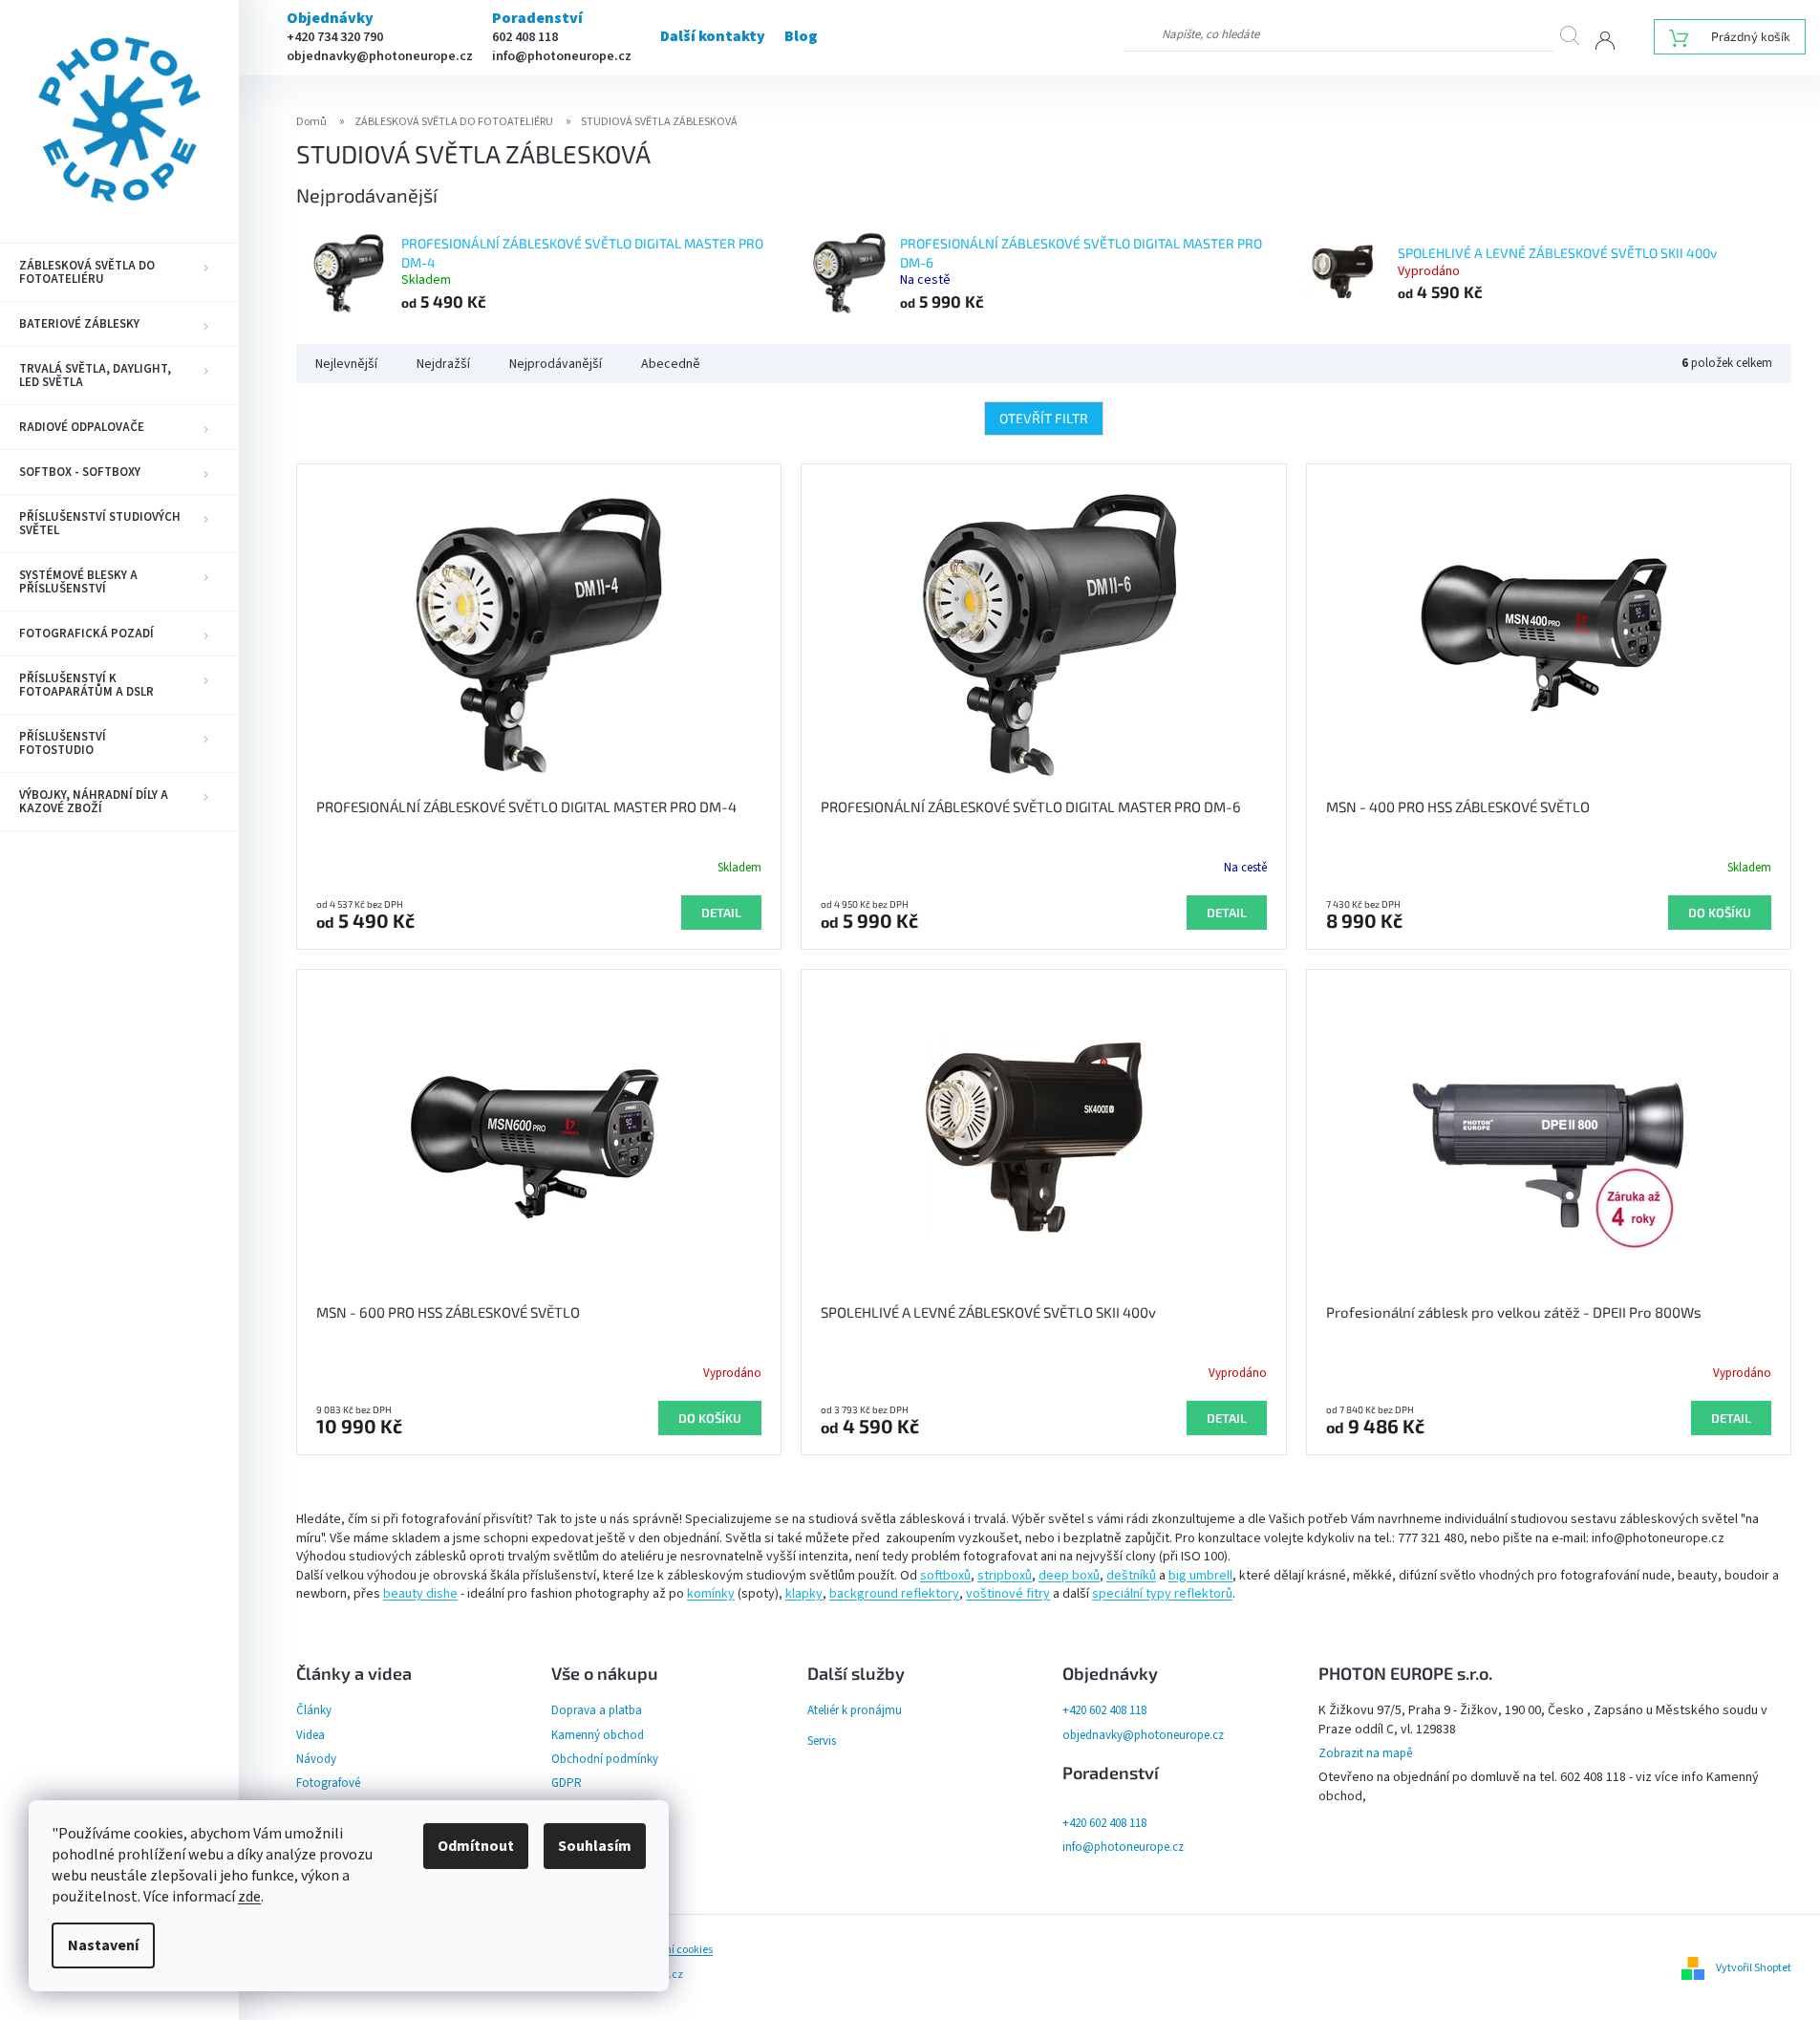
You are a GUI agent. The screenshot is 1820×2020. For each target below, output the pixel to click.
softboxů (945, 1576)
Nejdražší (443, 364)
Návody (316, 1759)
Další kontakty (713, 36)
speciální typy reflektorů (1162, 1594)
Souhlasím (595, 1846)
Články (314, 1710)
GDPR (567, 1783)
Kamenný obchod (598, 1735)
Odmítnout (476, 1846)
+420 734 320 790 (335, 37)
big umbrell (1200, 1576)
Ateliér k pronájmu (855, 1710)
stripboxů (1005, 1576)
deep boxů (1069, 1576)
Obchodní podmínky (605, 1759)
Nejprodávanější (556, 364)
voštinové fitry (1008, 1594)
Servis (822, 1741)
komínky (711, 1594)
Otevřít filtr (1044, 418)
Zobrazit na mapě (1365, 1753)
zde (249, 1897)
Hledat (1578, 35)
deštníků (1131, 1576)
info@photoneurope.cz (562, 56)
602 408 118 (525, 37)
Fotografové (328, 1783)
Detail (721, 913)
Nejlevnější (346, 364)
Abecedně (671, 364)
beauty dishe (420, 1594)
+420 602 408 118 (1104, 1710)
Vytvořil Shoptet (1754, 1968)
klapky (804, 1594)
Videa (310, 1735)
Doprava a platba (597, 1710)
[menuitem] (119, 272)
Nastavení (103, 1945)
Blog (801, 36)
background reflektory (894, 1594)
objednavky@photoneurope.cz (380, 56)
